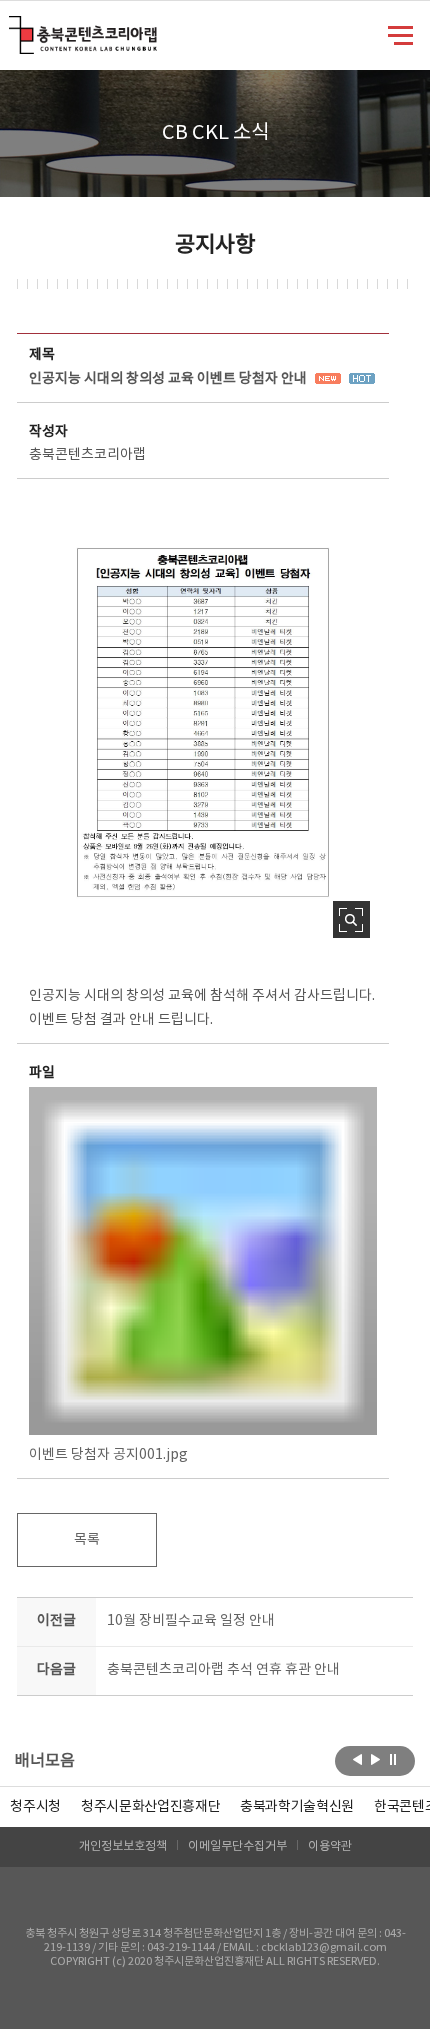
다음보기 (375, 1759)
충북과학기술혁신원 (297, 1807)
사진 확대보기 (351, 919)
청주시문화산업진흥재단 (150, 1807)
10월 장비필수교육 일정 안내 (191, 1621)
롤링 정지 (393, 1759)
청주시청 (35, 1807)
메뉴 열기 (400, 34)
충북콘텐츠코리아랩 (13, 27)
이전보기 (357, 1759)
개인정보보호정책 (123, 1846)
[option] (35, 1807)
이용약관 (330, 1846)
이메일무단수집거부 (237, 1846)
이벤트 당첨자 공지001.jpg (108, 1455)
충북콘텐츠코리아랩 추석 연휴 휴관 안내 (223, 1670)
